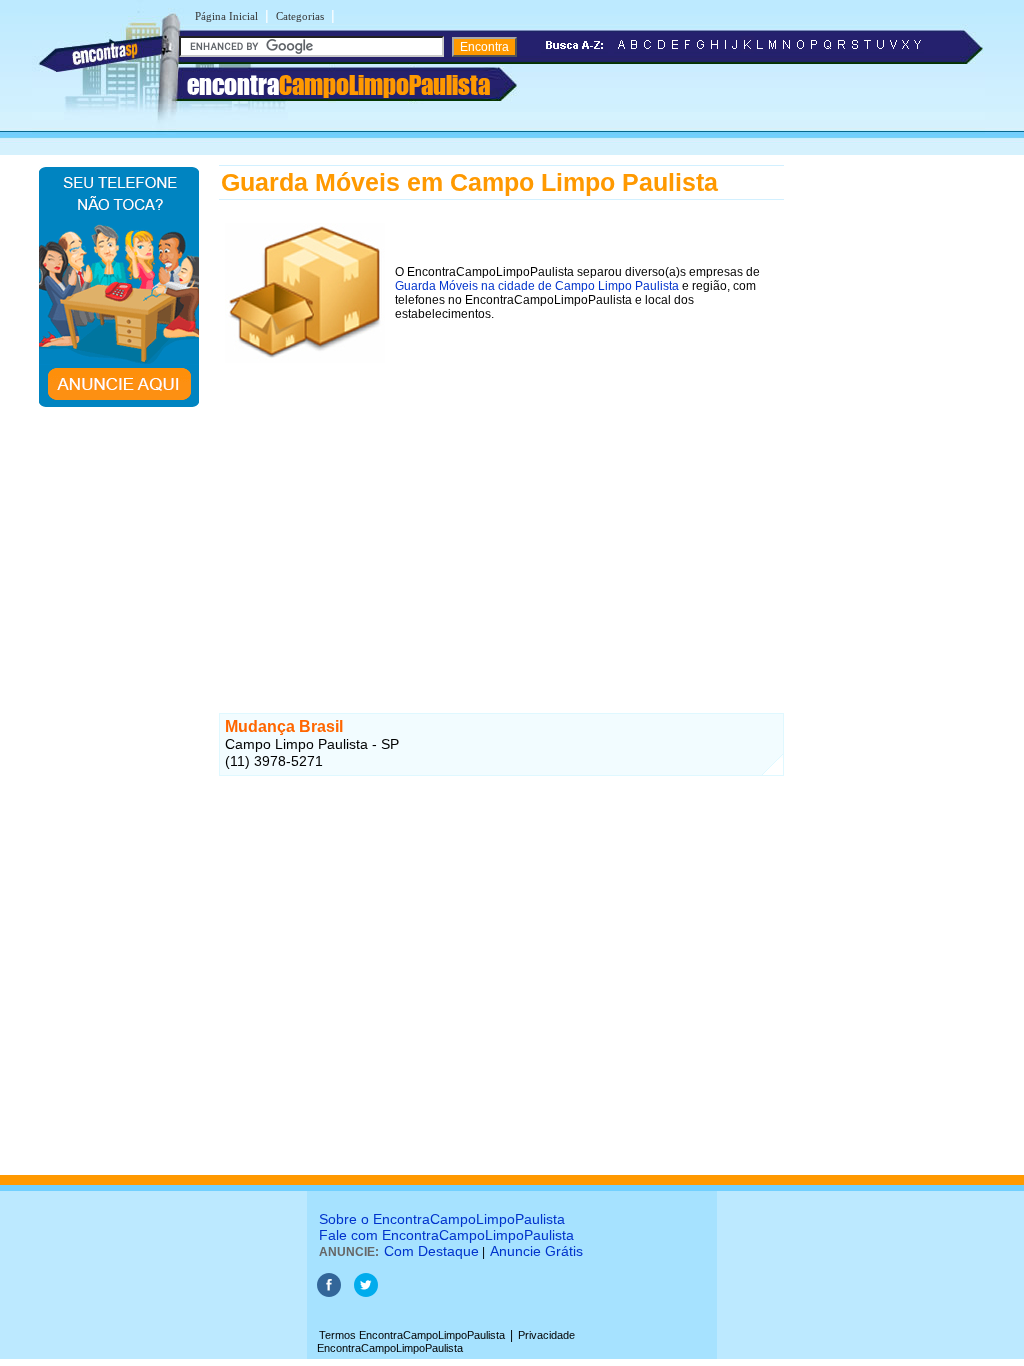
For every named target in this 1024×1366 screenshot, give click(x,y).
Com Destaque (431, 1251)
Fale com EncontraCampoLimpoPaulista (446, 1235)
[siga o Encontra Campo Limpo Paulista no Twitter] (366, 1293)
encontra (338, 85)
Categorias (300, 16)
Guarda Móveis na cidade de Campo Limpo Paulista (537, 286)
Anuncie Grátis (536, 1251)
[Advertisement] (501, 509)
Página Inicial (226, 16)
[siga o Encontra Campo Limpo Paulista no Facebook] (329, 1293)
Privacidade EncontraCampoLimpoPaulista (446, 1341)
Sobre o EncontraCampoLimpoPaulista (442, 1219)
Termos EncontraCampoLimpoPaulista (412, 1335)
